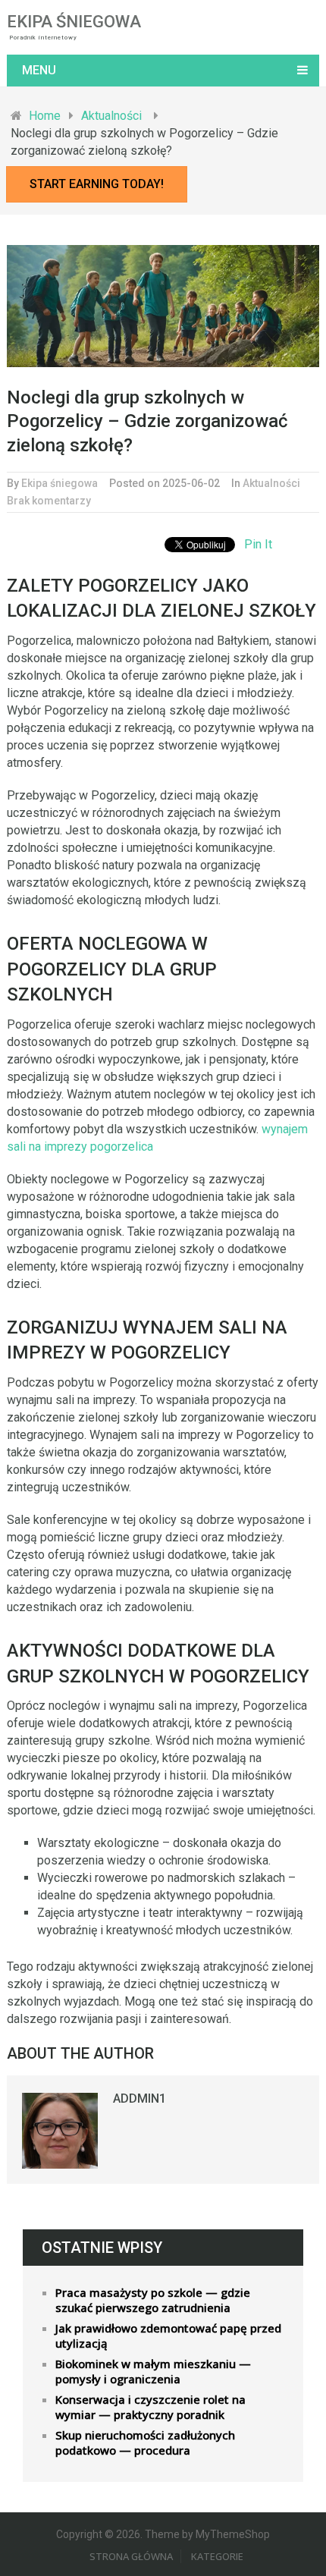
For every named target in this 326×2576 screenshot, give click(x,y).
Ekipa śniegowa (74, 22)
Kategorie (217, 2556)
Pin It (258, 544)
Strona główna (131, 2556)
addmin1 (139, 2098)
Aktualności (271, 483)
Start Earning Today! (97, 184)
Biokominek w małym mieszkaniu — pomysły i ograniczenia (153, 2371)
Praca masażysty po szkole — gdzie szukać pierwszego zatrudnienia (153, 2300)
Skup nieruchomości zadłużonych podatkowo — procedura (145, 2442)
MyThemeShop (233, 2534)
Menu (39, 70)
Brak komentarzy (49, 501)
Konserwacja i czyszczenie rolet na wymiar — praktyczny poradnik (150, 2407)
